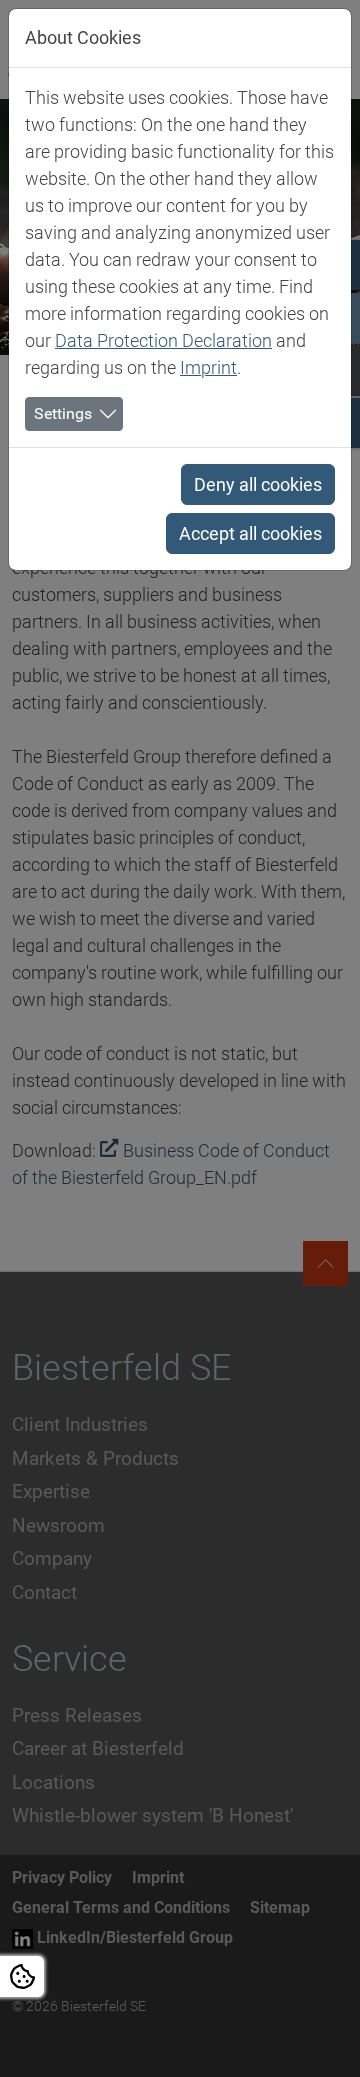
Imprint (208, 367)
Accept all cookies (250, 533)
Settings (63, 413)
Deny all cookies (258, 484)
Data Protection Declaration (163, 340)
